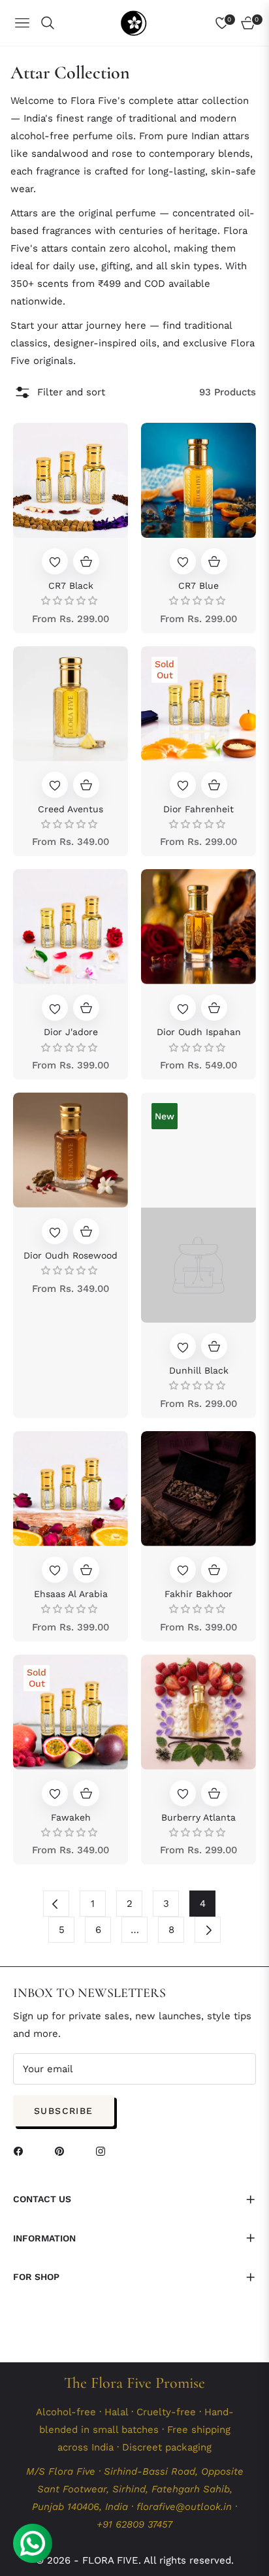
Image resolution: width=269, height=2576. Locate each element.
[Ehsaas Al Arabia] (71, 1489)
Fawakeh (71, 1817)
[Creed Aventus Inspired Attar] (71, 704)
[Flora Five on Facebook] (27, 2156)
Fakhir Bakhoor (198, 1594)
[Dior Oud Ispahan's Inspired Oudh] (198, 927)
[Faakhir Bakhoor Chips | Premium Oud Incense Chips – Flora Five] (198, 1489)
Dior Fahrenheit (198, 809)
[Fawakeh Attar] (71, 1712)
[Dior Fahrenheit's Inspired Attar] (198, 704)
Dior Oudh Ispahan (199, 1032)
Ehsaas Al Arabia (71, 1594)
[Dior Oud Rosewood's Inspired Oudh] (71, 1150)
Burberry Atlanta (198, 1817)
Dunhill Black (199, 1370)
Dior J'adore (71, 1032)
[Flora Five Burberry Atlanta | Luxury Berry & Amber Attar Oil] (198, 1712)
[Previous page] (56, 1904)
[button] (189, 23)
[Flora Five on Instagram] (110, 2156)
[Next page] (208, 1930)
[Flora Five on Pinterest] (69, 2156)
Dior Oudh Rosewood (71, 1255)
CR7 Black (71, 586)
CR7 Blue (198, 586)
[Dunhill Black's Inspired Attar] (198, 1208)
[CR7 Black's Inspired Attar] (71, 480)
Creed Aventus (71, 809)
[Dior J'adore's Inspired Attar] (71, 927)
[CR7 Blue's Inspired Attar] (198, 480)
